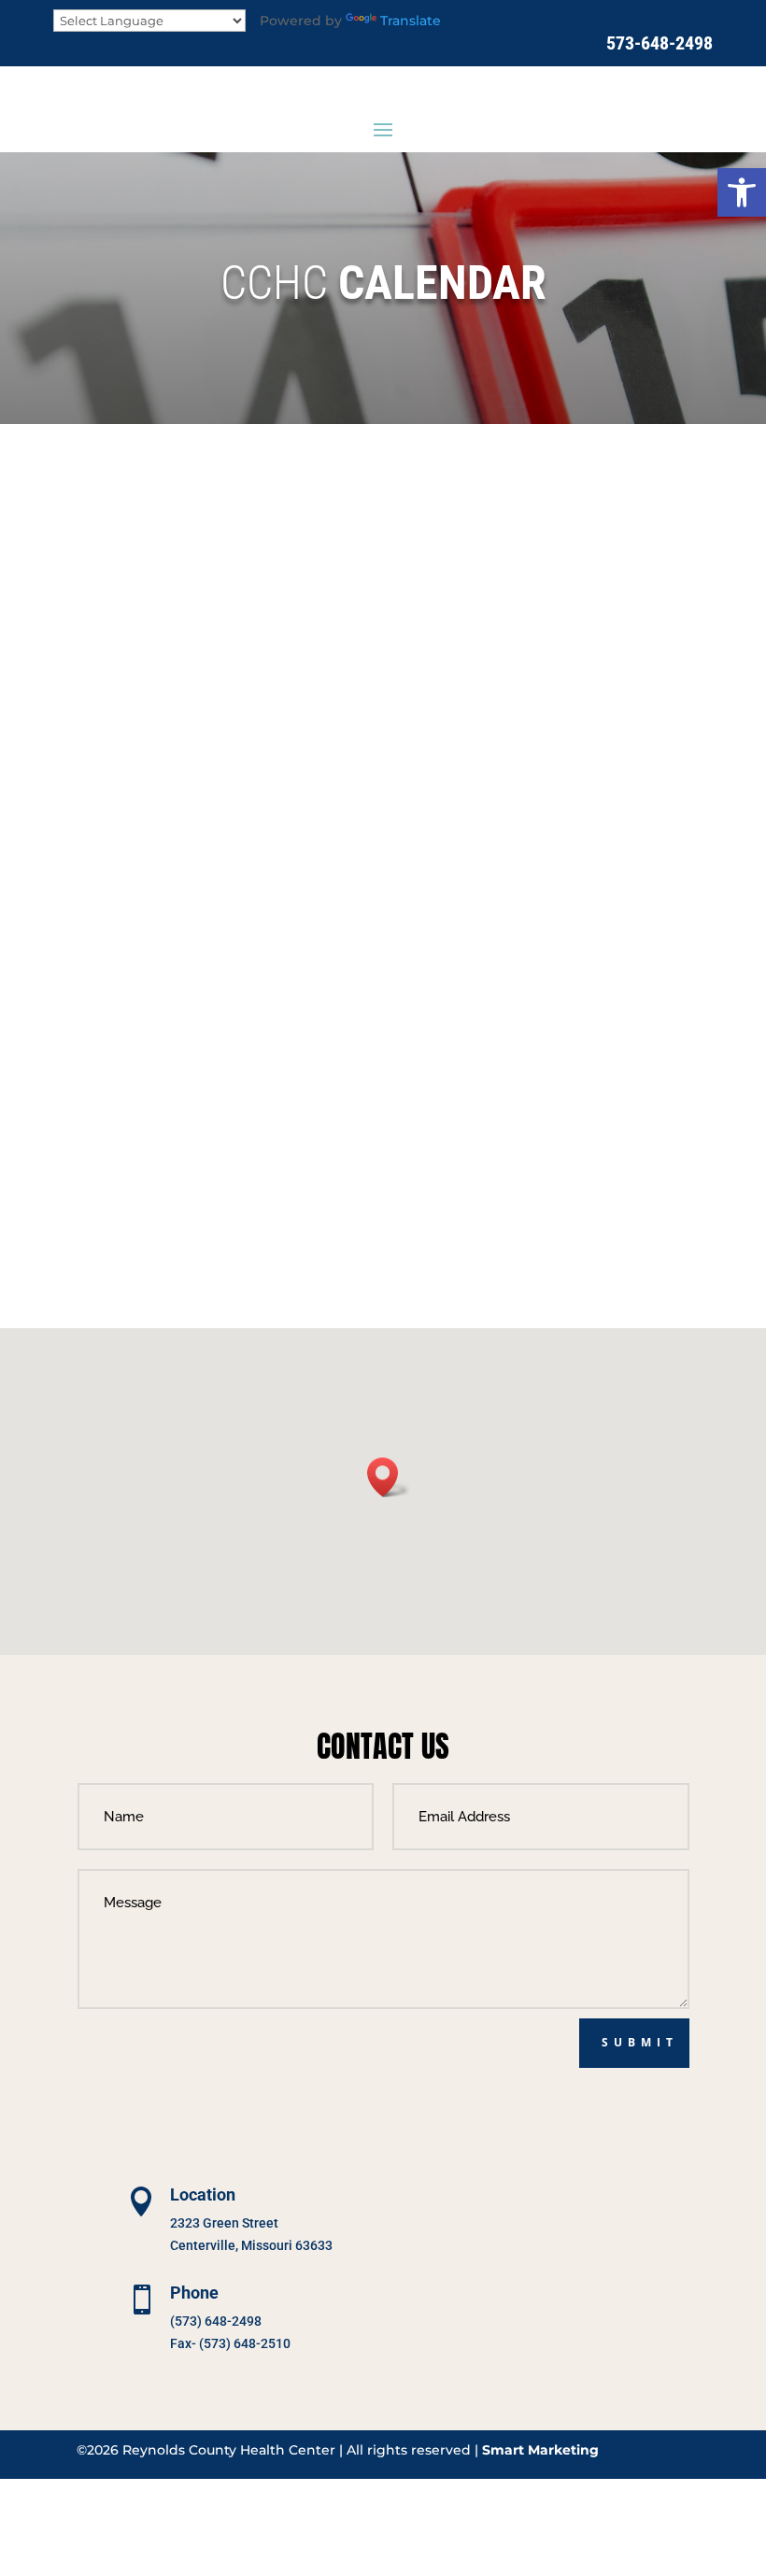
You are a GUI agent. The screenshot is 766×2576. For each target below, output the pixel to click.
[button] (742, 192)
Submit (640, 2042)
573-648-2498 (660, 43)
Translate (411, 21)
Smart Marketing (540, 2450)
